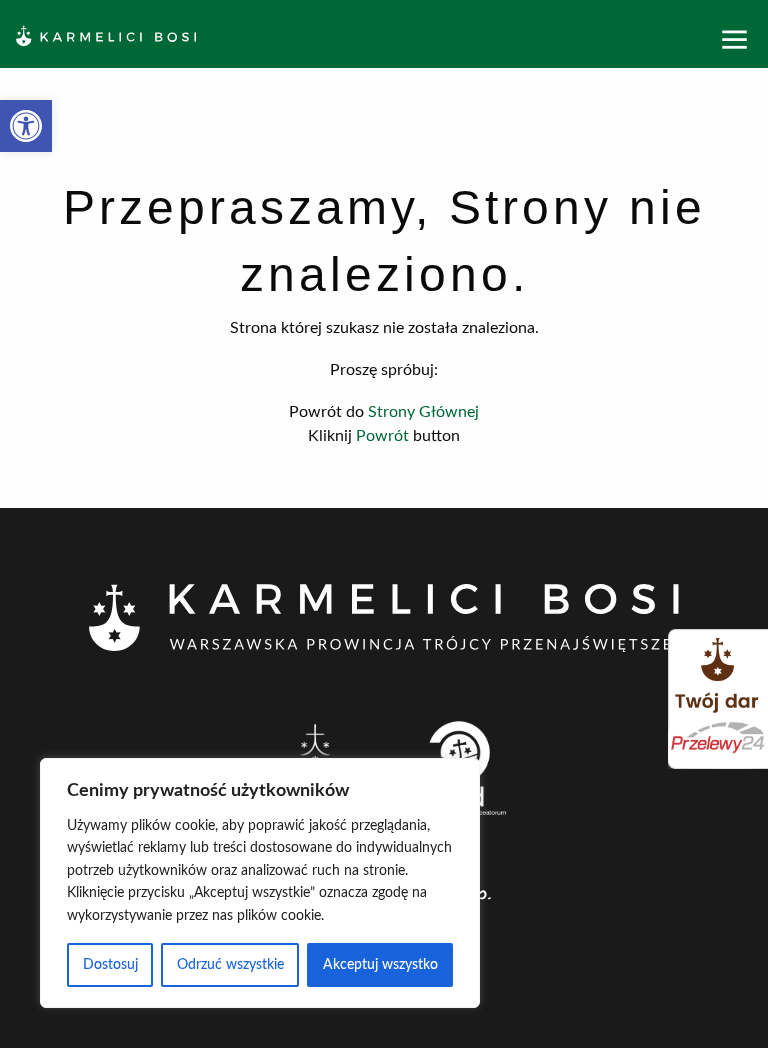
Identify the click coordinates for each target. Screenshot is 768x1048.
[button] (26, 126)
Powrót (382, 436)
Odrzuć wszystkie (230, 965)
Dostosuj (110, 965)
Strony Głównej (423, 412)
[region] (260, 883)
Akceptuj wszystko (380, 965)
